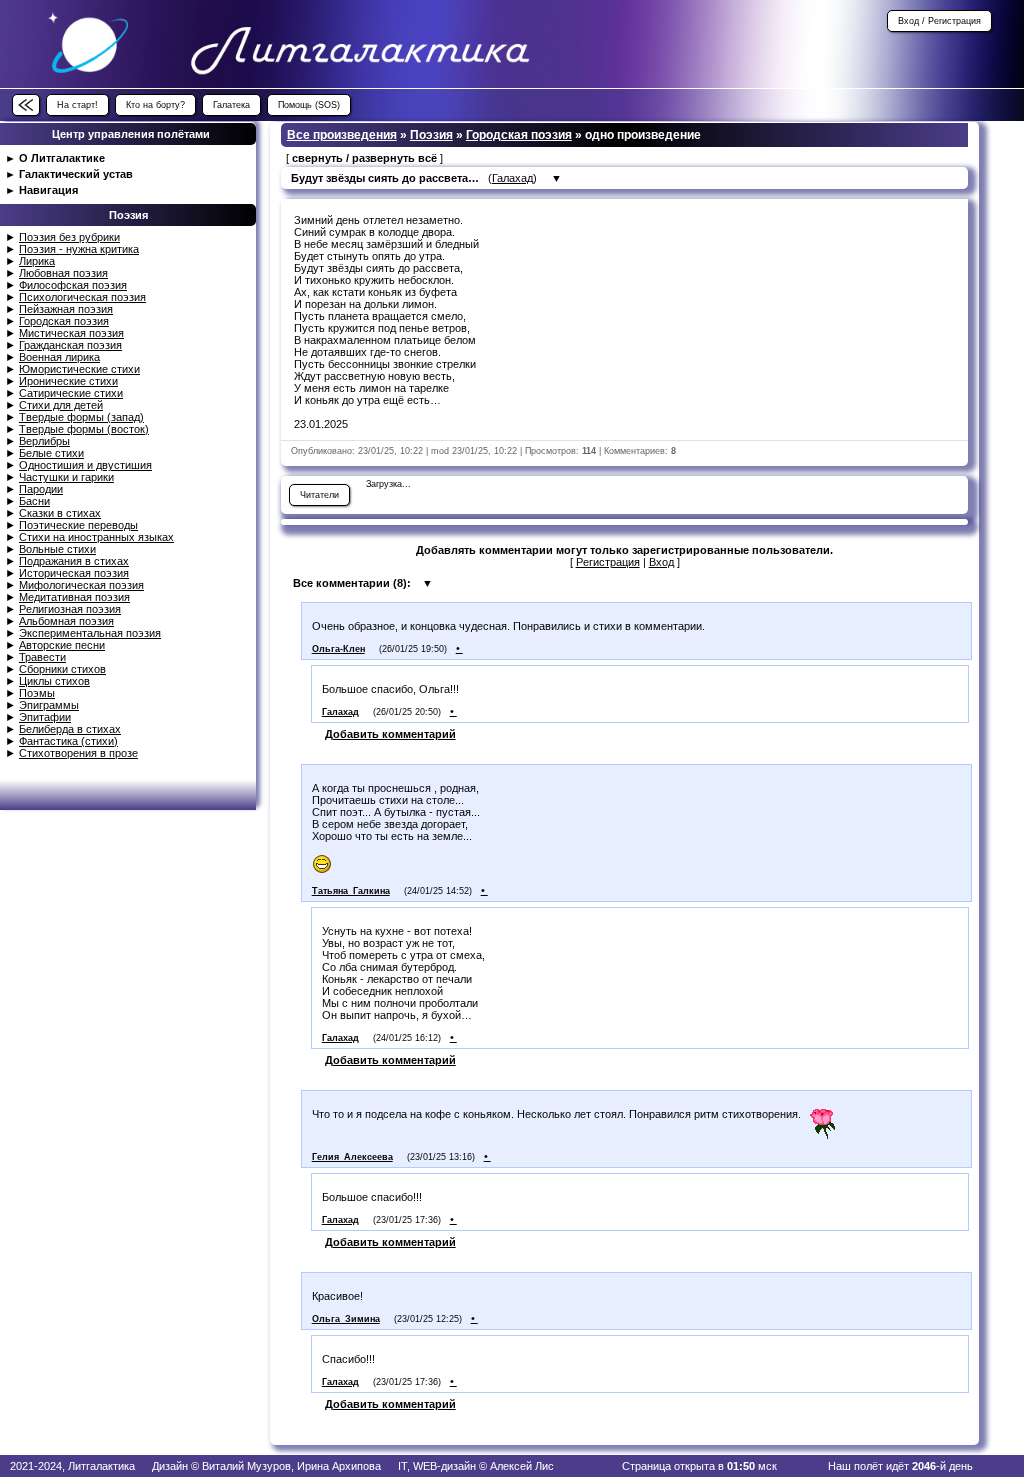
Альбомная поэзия (66, 621)
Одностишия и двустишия (85, 465)
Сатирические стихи (71, 393)
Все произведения (342, 135)
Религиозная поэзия (70, 609)
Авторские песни (62, 645)
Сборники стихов (62, 669)
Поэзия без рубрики (69, 237)
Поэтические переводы (78, 525)
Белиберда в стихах (70, 729)
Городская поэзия (64, 321)
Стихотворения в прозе (78, 753)
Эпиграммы (49, 705)
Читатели (319, 495)
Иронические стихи (68, 381)
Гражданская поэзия (70, 345)
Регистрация (608, 562)
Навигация (48, 190)
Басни (34, 501)
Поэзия (431, 135)
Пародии (41, 489)
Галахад (512, 178)
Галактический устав (76, 174)
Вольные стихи (57, 549)
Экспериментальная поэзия (90, 633)
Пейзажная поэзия (66, 309)
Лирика (37, 261)
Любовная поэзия (63, 273)
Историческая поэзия (74, 573)
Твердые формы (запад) (81, 417)
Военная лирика (59, 357)
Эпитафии (45, 717)
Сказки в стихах (60, 513)
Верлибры (44, 441)
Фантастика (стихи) (68, 741)
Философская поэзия (73, 285)
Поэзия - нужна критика (79, 249)
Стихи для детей (61, 405)
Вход (661, 562)
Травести (42, 657)
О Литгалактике (62, 158)
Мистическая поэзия (71, 333)
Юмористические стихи (79, 369)
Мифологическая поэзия (81, 585)
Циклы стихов (54, 681)
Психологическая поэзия (82, 297)
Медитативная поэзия (74, 597)
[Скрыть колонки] (26, 105)
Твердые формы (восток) (84, 429)
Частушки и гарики (66, 477)
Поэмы (37, 693)
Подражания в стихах (74, 561)
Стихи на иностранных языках (96, 537)
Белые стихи (51, 453)
